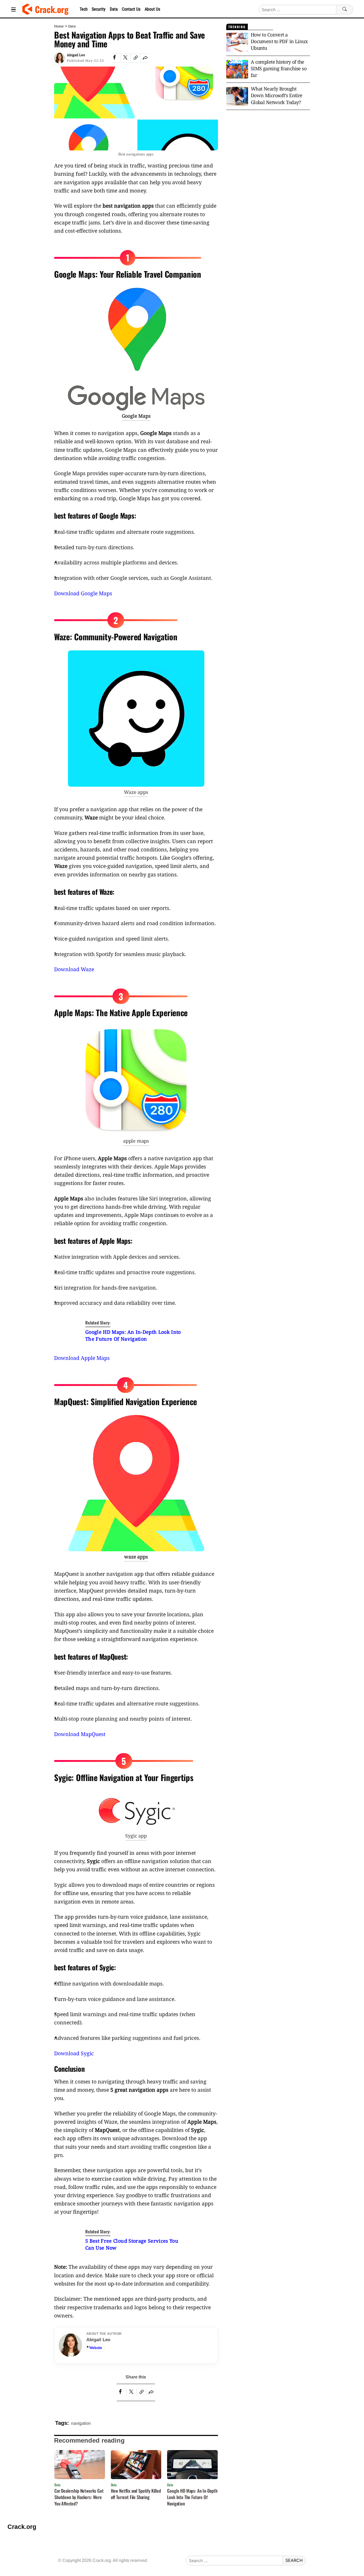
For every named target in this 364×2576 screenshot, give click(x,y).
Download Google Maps (83, 593)
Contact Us (131, 9)
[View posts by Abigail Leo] (59, 58)
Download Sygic (74, 2053)
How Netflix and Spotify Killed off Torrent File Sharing (136, 2494)
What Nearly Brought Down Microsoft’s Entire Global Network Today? (277, 95)
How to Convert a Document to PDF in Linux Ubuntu (279, 41)
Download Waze (74, 969)
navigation (81, 2423)
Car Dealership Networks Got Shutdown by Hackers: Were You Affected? (79, 2497)
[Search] (345, 10)
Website (96, 2348)
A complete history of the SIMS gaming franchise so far (279, 68)
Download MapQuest (80, 1734)
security (99, 9)
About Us (152, 9)
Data (114, 9)
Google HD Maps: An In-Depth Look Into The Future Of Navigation (192, 2497)
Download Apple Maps (82, 1358)
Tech (84, 9)
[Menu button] (13, 9)
